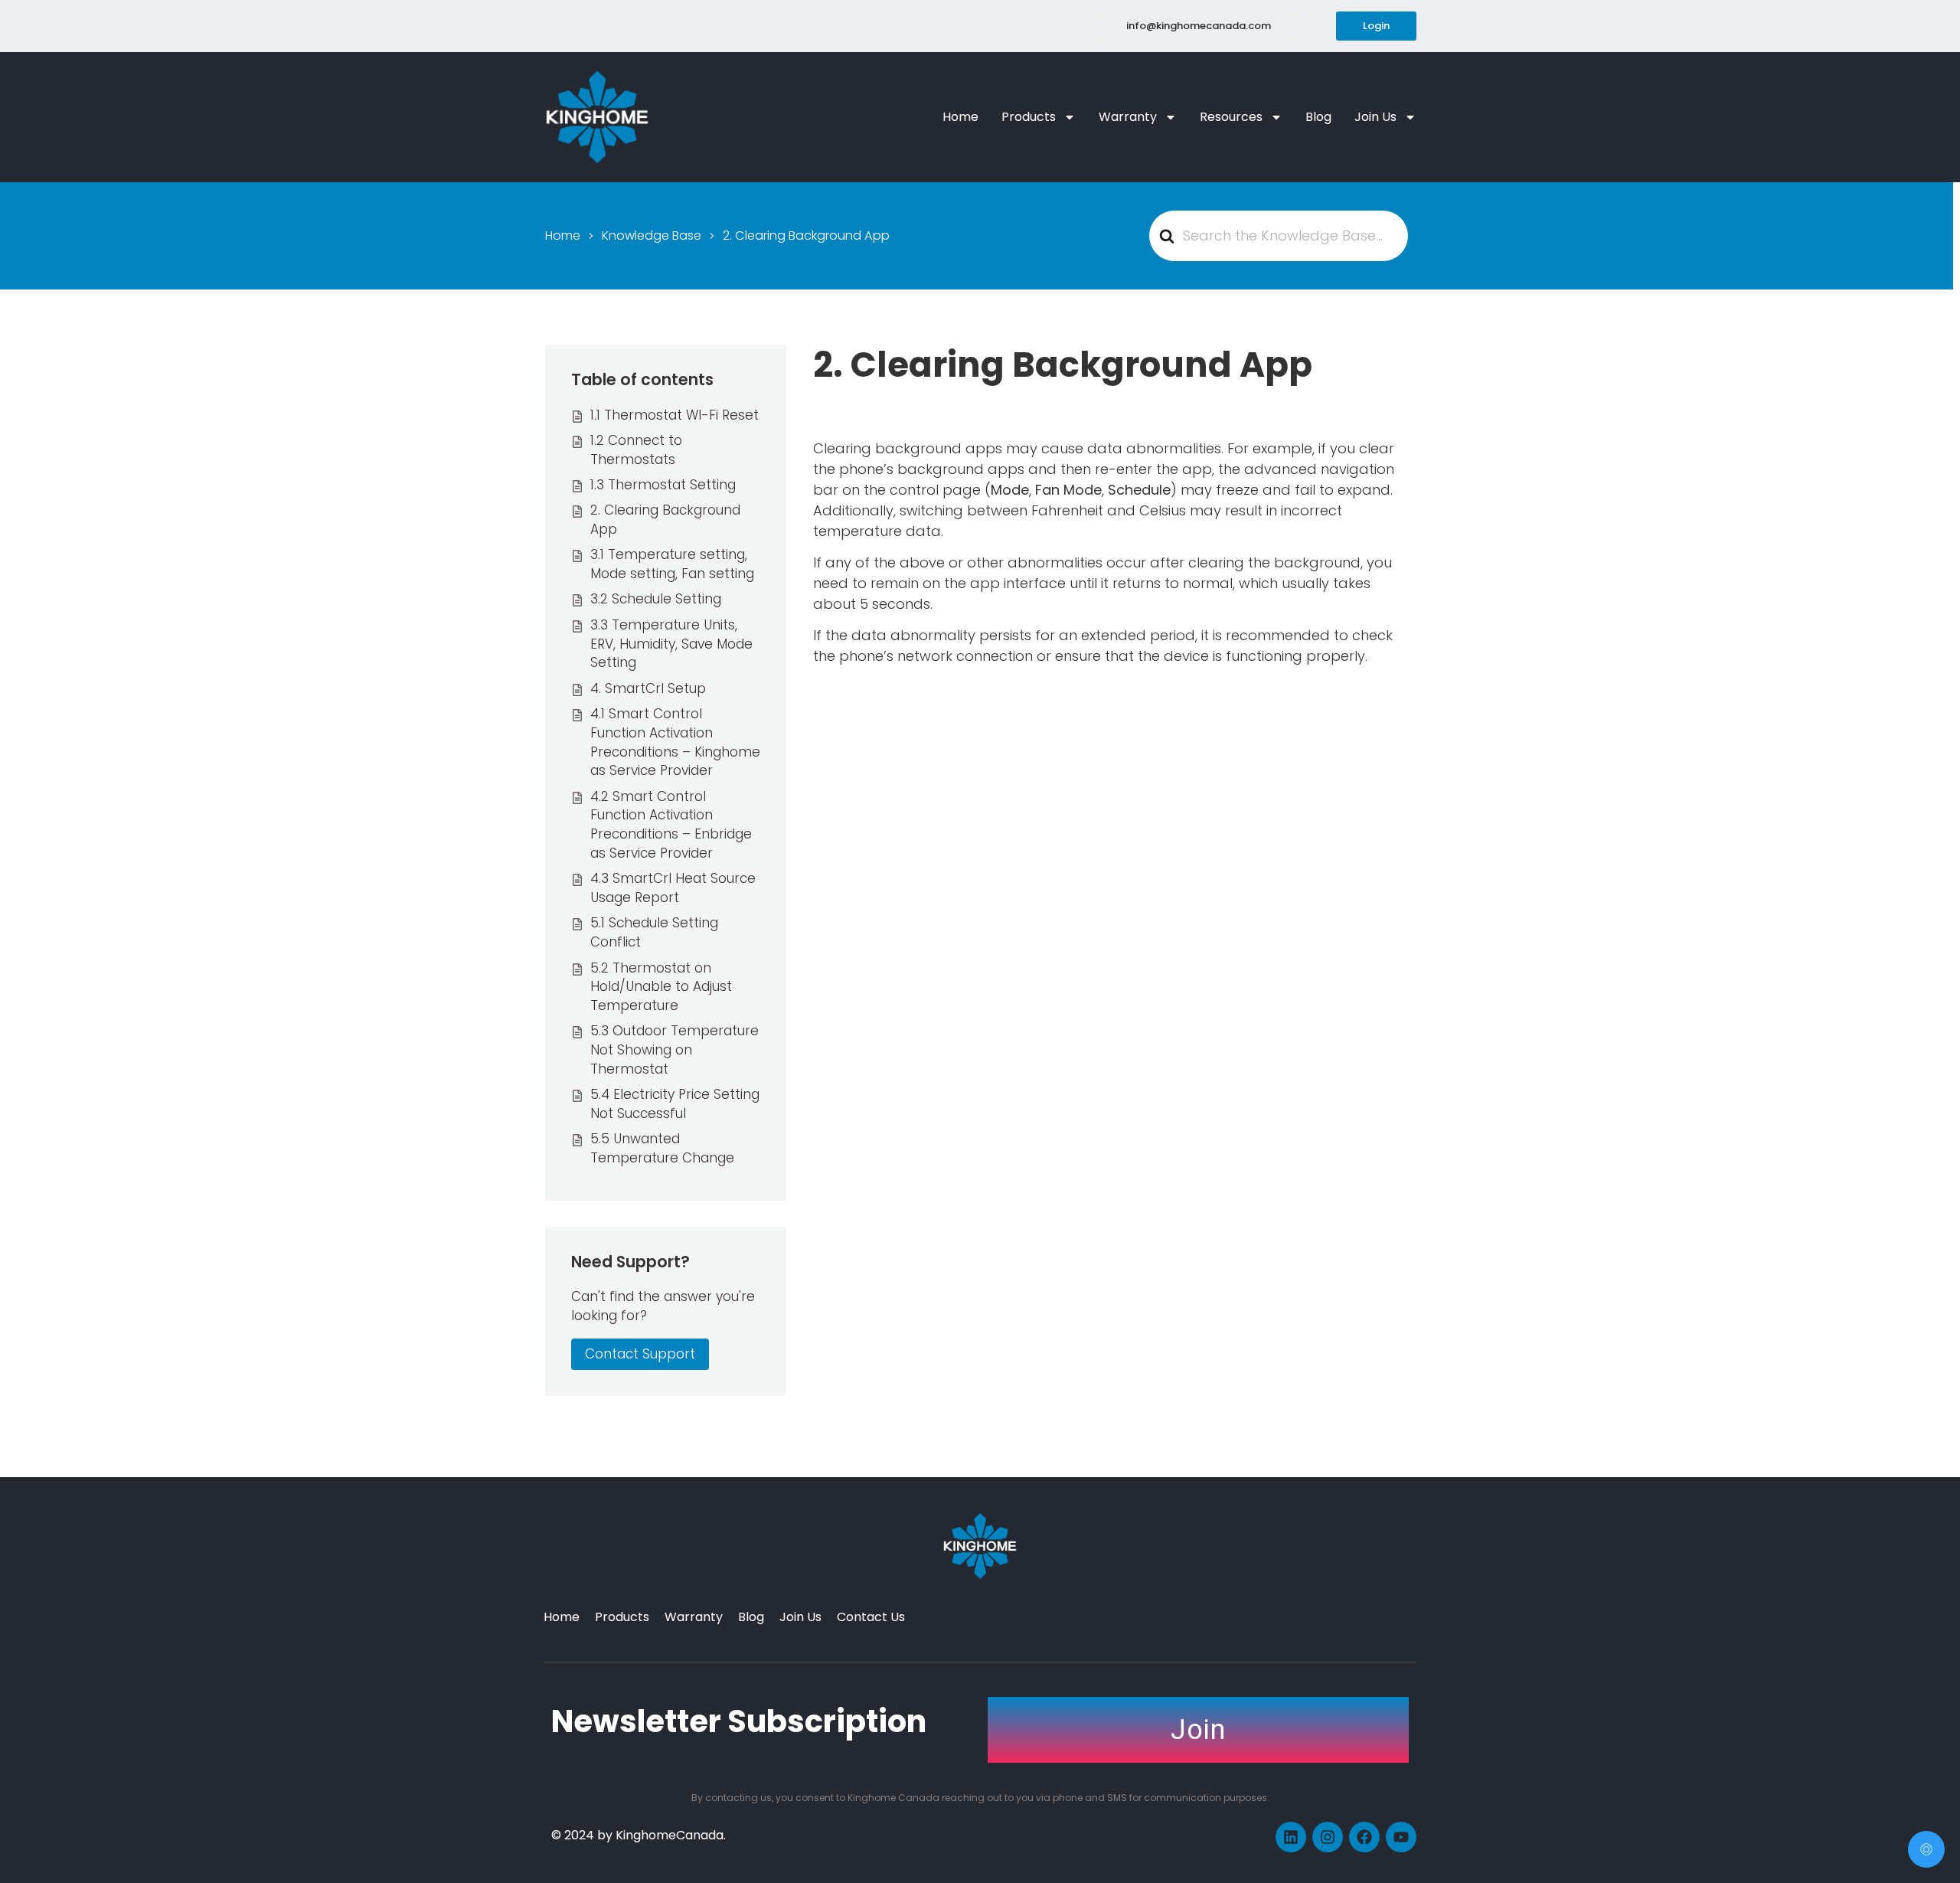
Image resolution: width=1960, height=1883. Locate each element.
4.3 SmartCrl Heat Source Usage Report (673, 888)
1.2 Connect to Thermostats (636, 450)
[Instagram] (1328, 1837)
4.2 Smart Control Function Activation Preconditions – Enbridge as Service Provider (671, 825)
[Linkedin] (1291, 1837)
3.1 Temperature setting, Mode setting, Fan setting (672, 564)
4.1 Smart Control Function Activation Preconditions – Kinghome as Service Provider (675, 742)
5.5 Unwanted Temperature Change (662, 1148)
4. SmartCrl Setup (648, 688)
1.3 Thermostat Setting (663, 485)
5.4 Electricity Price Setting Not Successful (675, 1104)
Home (960, 117)
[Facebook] (1364, 1837)
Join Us (1375, 117)
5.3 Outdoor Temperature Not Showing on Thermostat (675, 1050)
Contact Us (871, 1617)
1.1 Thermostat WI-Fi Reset (675, 415)
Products (1029, 117)
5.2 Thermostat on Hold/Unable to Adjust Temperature (661, 987)
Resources (1231, 117)
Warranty (1128, 117)
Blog (1318, 117)
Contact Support (640, 1354)
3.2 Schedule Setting (656, 599)
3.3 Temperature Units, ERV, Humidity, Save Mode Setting (671, 644)
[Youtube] (1401, 1837)
